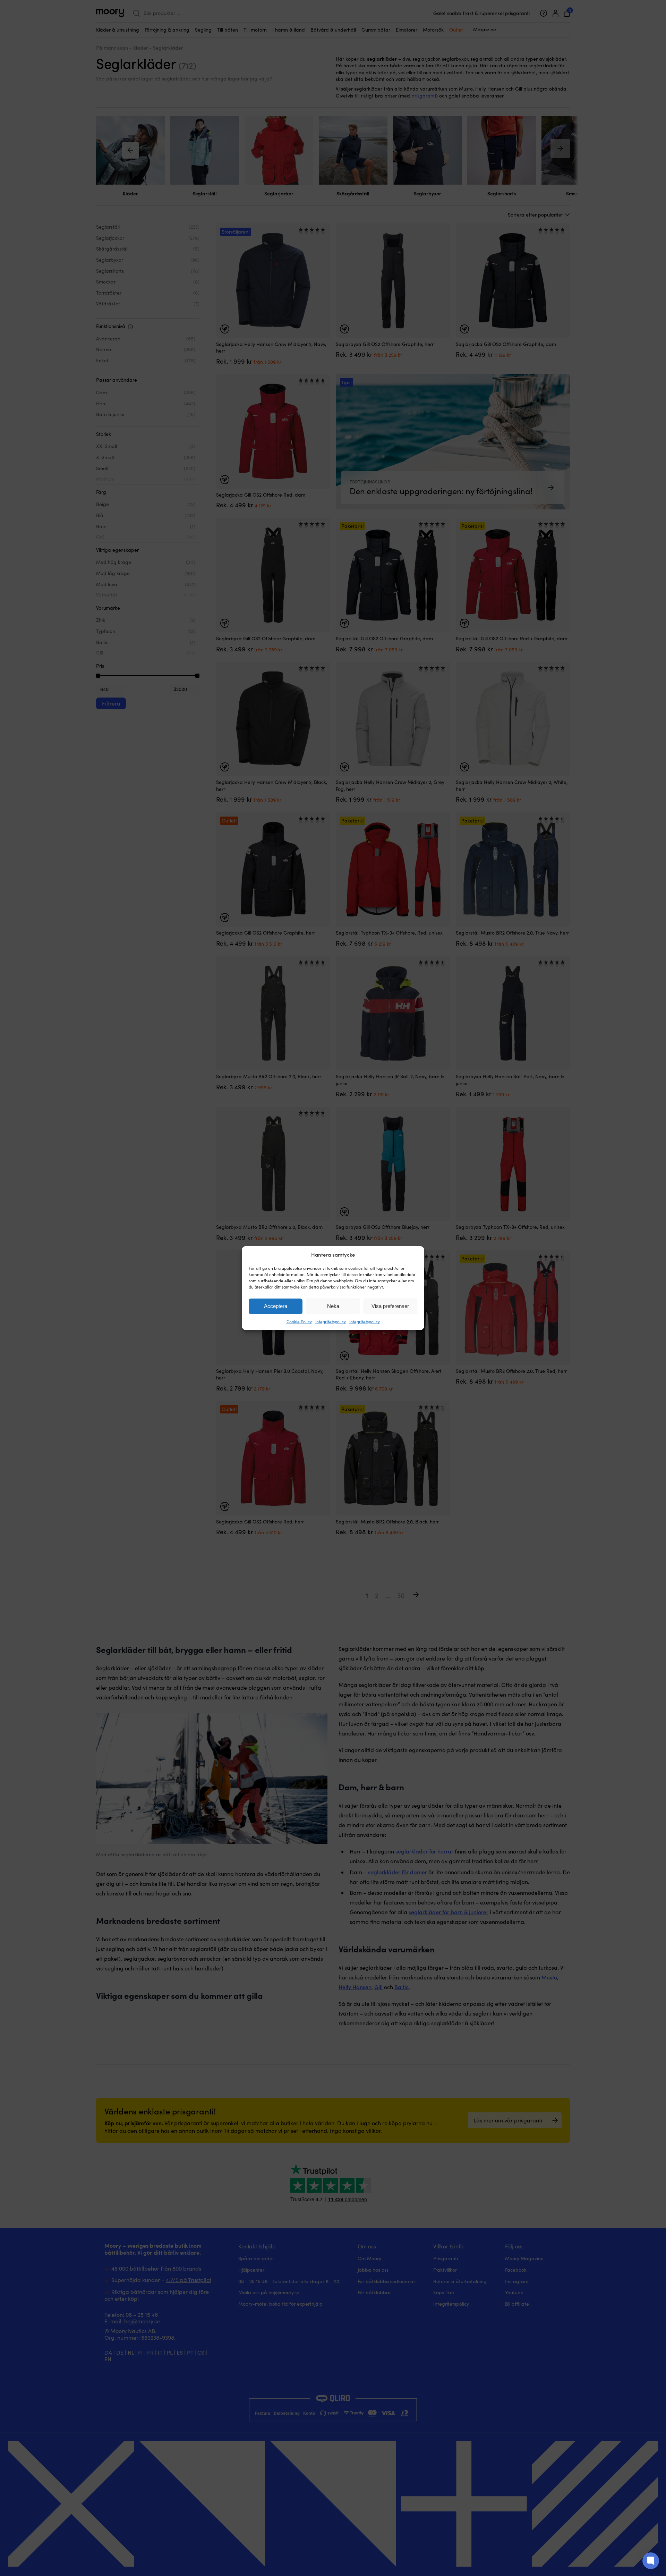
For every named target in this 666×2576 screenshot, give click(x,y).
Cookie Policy (299, 1321)
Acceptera (276, 1306)
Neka (333, 1306)
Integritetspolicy (331, 1321)
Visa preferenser (390, 1306)
